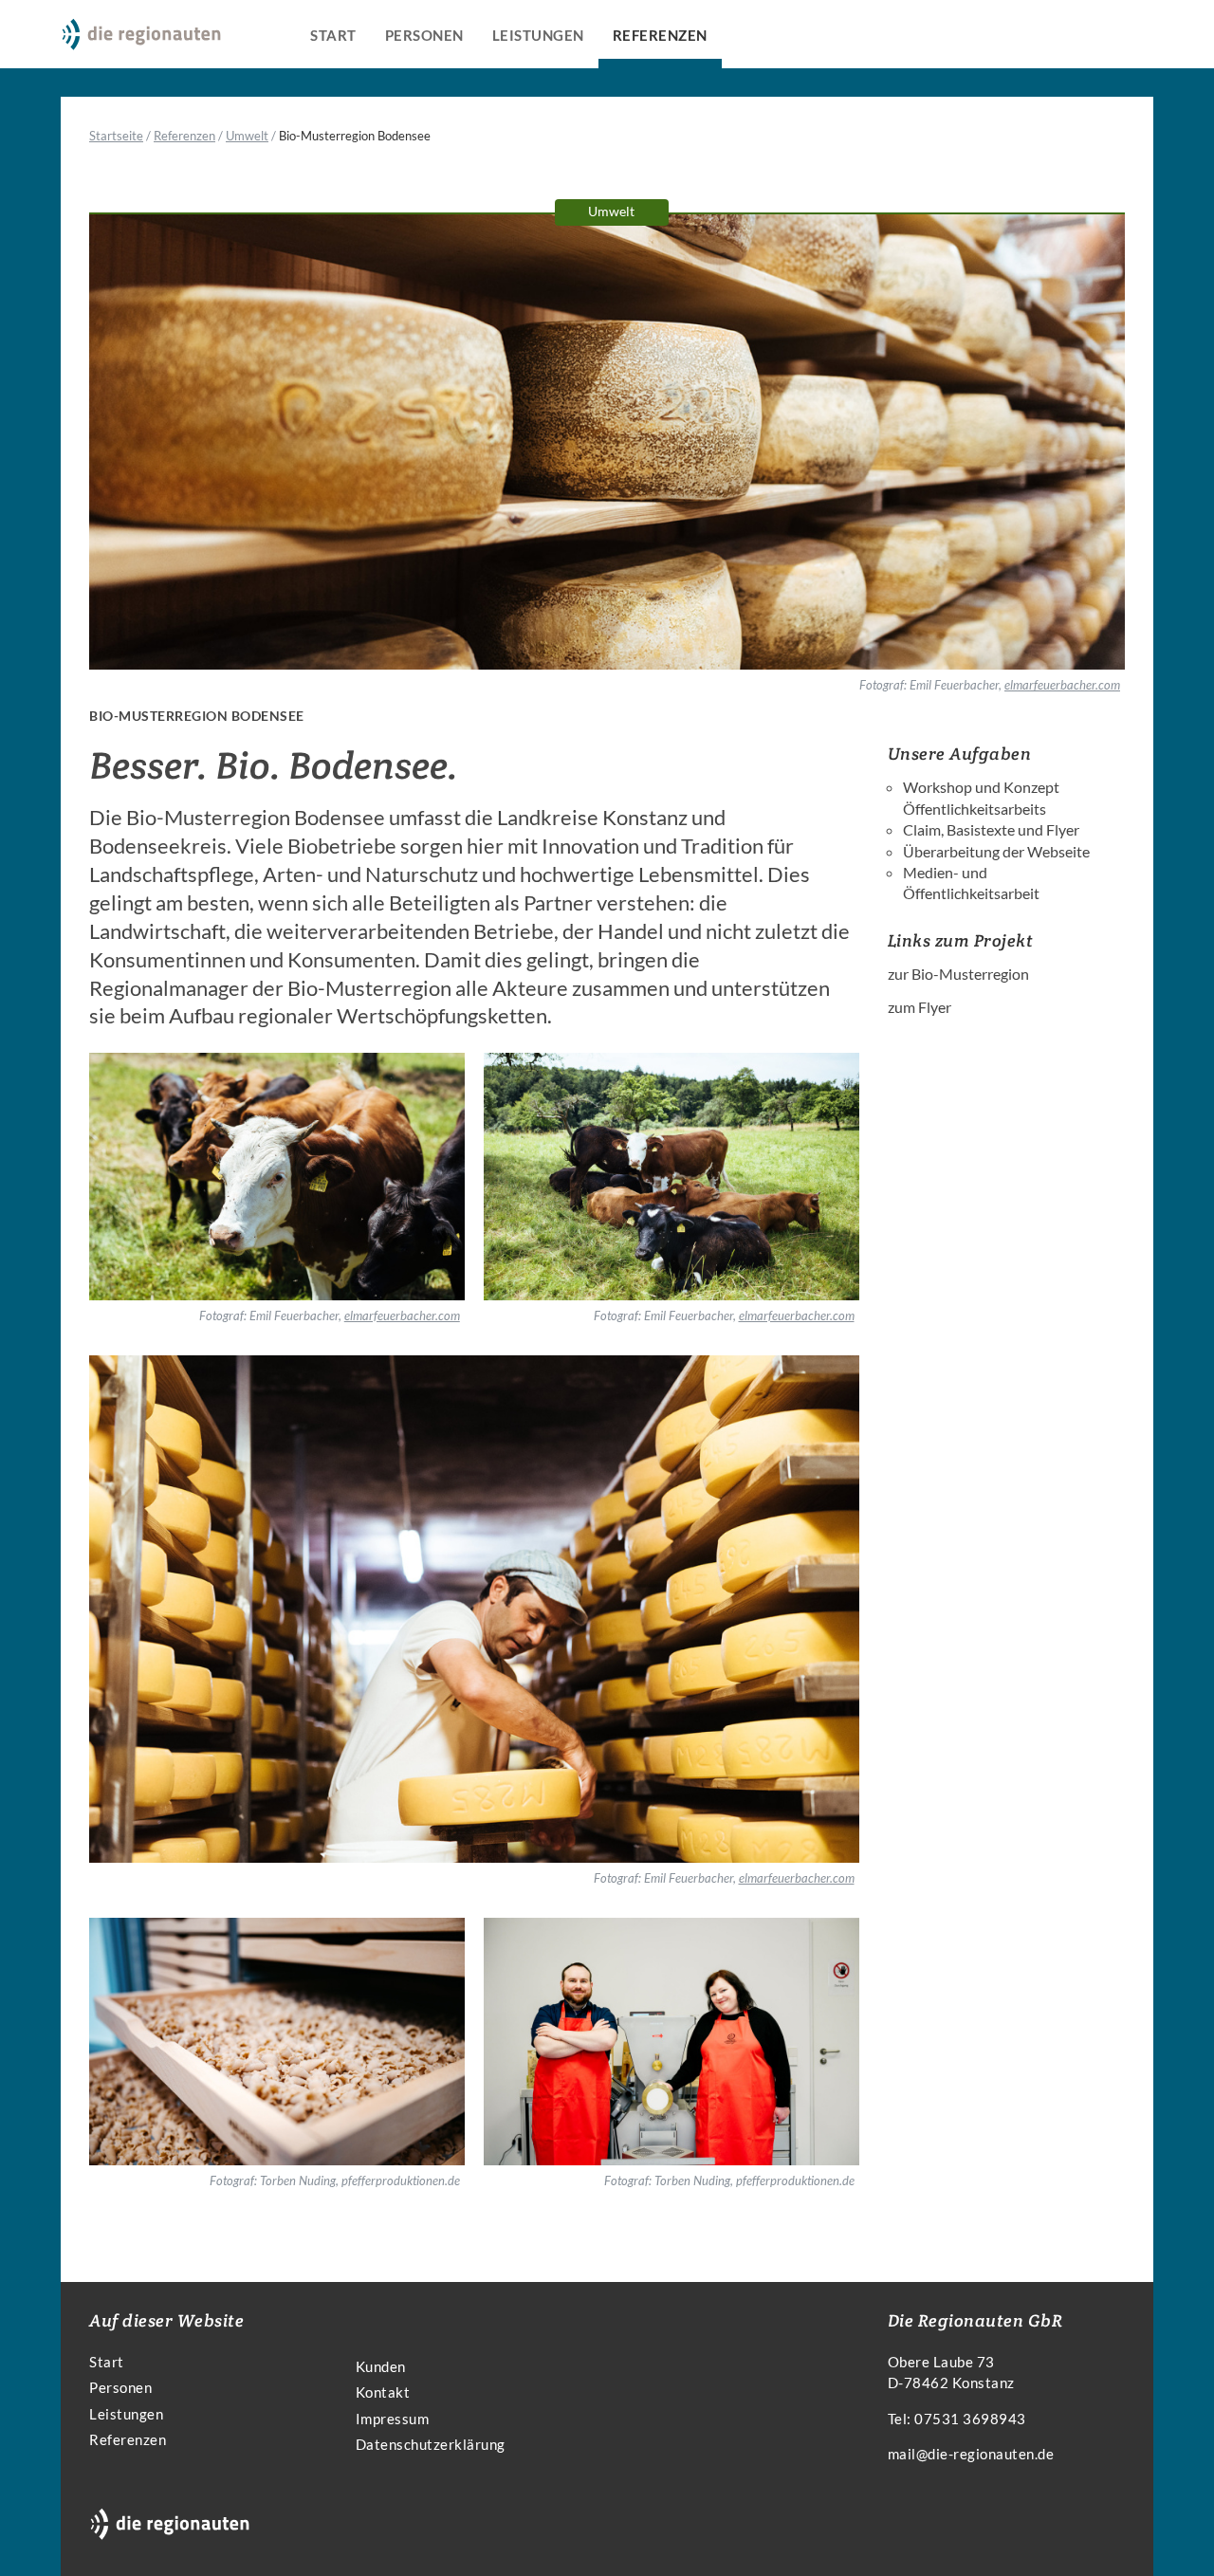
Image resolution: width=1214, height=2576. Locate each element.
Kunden (381, 2366)
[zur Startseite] (141, 43)
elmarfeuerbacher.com (1062, 685)
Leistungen (538, 35)
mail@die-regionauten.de (971, 2454)
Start (333, 35)
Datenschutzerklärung (431, 2444)
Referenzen (660, 35)
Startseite (116, 136)
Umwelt (247, 136)
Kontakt (383, 2392)
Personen (424, 35)
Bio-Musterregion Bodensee (355, 136)
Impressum (393, 2419)
